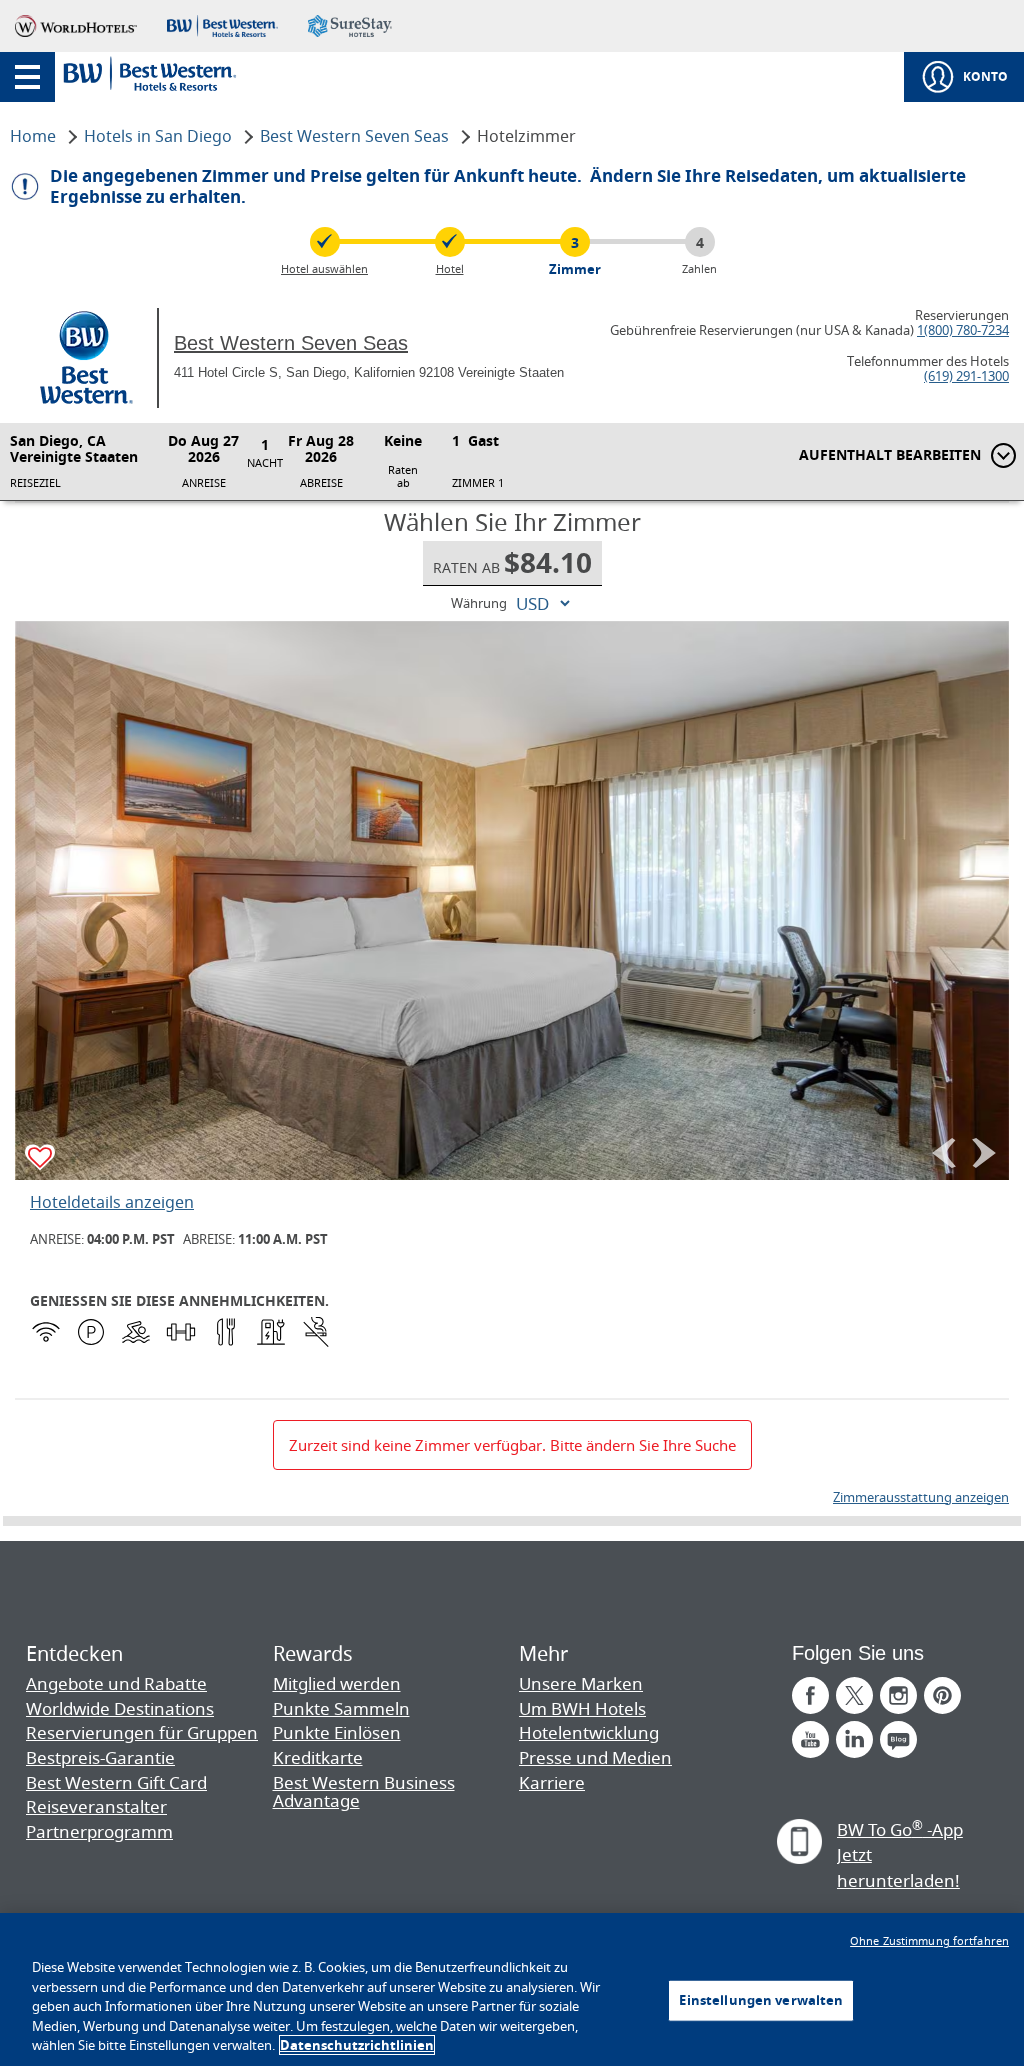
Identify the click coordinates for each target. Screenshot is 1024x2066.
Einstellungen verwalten (761, 2000)
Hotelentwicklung (589, 1732)
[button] (27, 77)
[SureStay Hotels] (350, 26)
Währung (479, 604)
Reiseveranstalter (96, 1806)
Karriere (552, 1782)
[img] (512, 900)
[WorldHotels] (76, 26)
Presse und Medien (595, 1757)
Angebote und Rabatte (116, 1683)
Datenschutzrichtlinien (357, 2045)
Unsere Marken (581, 1683)
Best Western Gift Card (116, 1782)
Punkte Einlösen (337, 1732)
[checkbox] (41, 1159)
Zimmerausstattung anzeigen (921, 1497)
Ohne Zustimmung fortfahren (929, 1940)
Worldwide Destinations (120, 1708)
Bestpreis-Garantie (100, 1757)
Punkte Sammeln (341, 1708)
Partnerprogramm (99, 1831)
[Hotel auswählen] (325, 242)
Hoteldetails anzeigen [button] (112, 1202)
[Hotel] (450, 242)
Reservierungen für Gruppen (142, 1732)
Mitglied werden (337, 1683)
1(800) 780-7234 (963, 330)
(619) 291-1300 (966, 376)
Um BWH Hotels (582, 1708)
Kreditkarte (318, 1757)
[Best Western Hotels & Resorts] (222, 26)
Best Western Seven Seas (291, 343)
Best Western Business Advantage (364, 1792)
